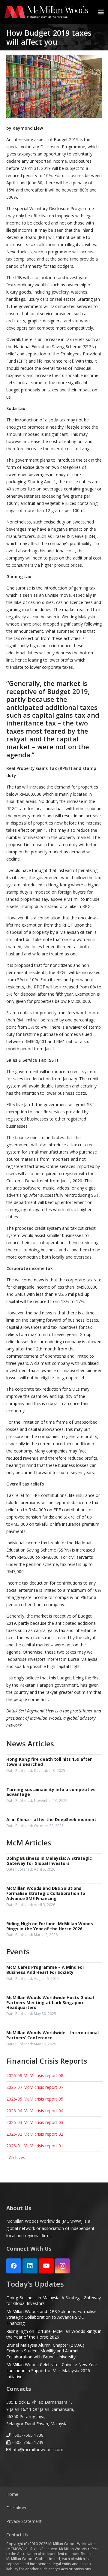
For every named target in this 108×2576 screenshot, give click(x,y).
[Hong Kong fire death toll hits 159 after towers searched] (54, 1765)
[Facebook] (14, 2266)
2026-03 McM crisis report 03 (35, 2122)
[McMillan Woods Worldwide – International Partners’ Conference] (54, 2039)
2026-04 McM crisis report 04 (35, 2111)
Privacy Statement (24, 2521)
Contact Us (17, 2535)
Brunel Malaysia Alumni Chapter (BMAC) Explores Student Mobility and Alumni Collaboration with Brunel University (45, 2351)
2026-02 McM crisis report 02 (35, 2134)
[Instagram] (62, 2266)
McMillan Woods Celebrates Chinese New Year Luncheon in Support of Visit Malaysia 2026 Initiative (52, 2370)
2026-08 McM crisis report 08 (35, 2075)
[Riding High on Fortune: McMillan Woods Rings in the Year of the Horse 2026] (54, 1930)
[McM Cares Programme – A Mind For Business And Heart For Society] (54, 1973)
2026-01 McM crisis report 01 (35, 2146)
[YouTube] (46, 2266)
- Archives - (17, 2157)
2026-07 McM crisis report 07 (35, 2087)
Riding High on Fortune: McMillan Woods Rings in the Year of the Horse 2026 (54, 2334)
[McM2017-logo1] (46, 12)
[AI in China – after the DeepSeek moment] (54, 1823)
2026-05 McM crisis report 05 (35, 2099)
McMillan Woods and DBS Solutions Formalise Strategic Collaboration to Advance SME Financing (51, 2317)
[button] (101, 12)
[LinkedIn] (30, 2266)
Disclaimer (16, 2508)
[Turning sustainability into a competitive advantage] (54, 1796)
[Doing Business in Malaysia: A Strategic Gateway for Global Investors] (54, 1864)
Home (12, 2494)
